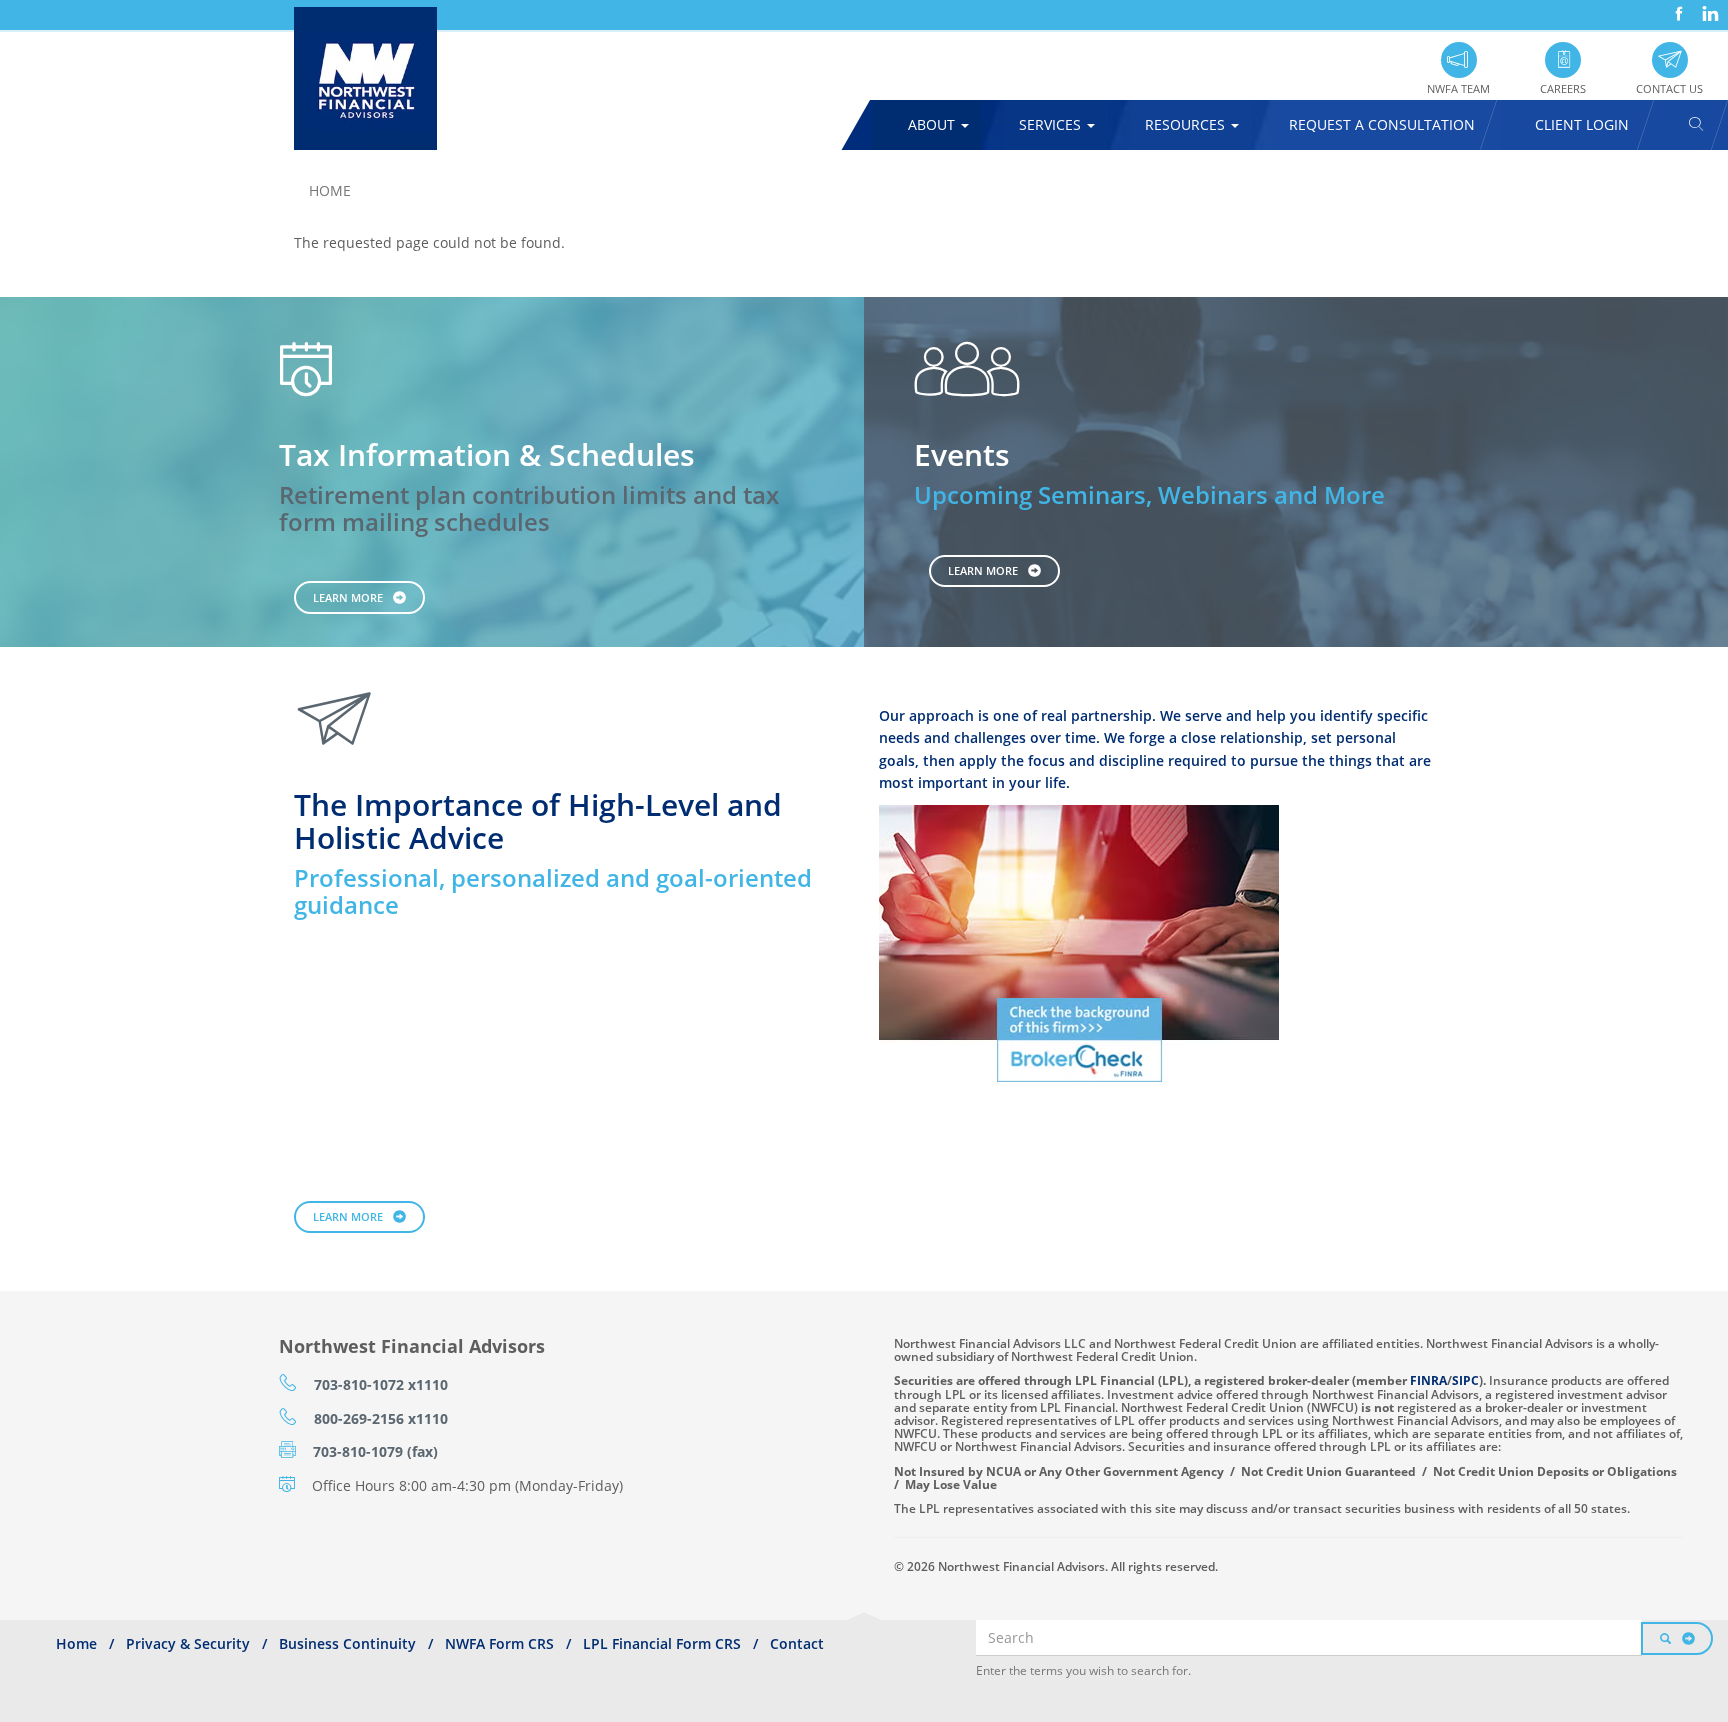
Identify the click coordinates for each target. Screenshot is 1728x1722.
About (933, 124)
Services (1052, 124)
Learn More (348, 597)
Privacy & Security (188, 1643)
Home (330, 190)
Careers (1563, 88)
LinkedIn (1708, 6)
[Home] (373, 78)
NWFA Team (1458, 88)
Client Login (1582, 124)
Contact (797, 1643)
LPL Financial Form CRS (662, 1643)
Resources (1187, 124)
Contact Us (1669, 88)
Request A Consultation (1382, 124)
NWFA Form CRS (499, 1643)
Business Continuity (347, 1643)
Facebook (1677, 6)
